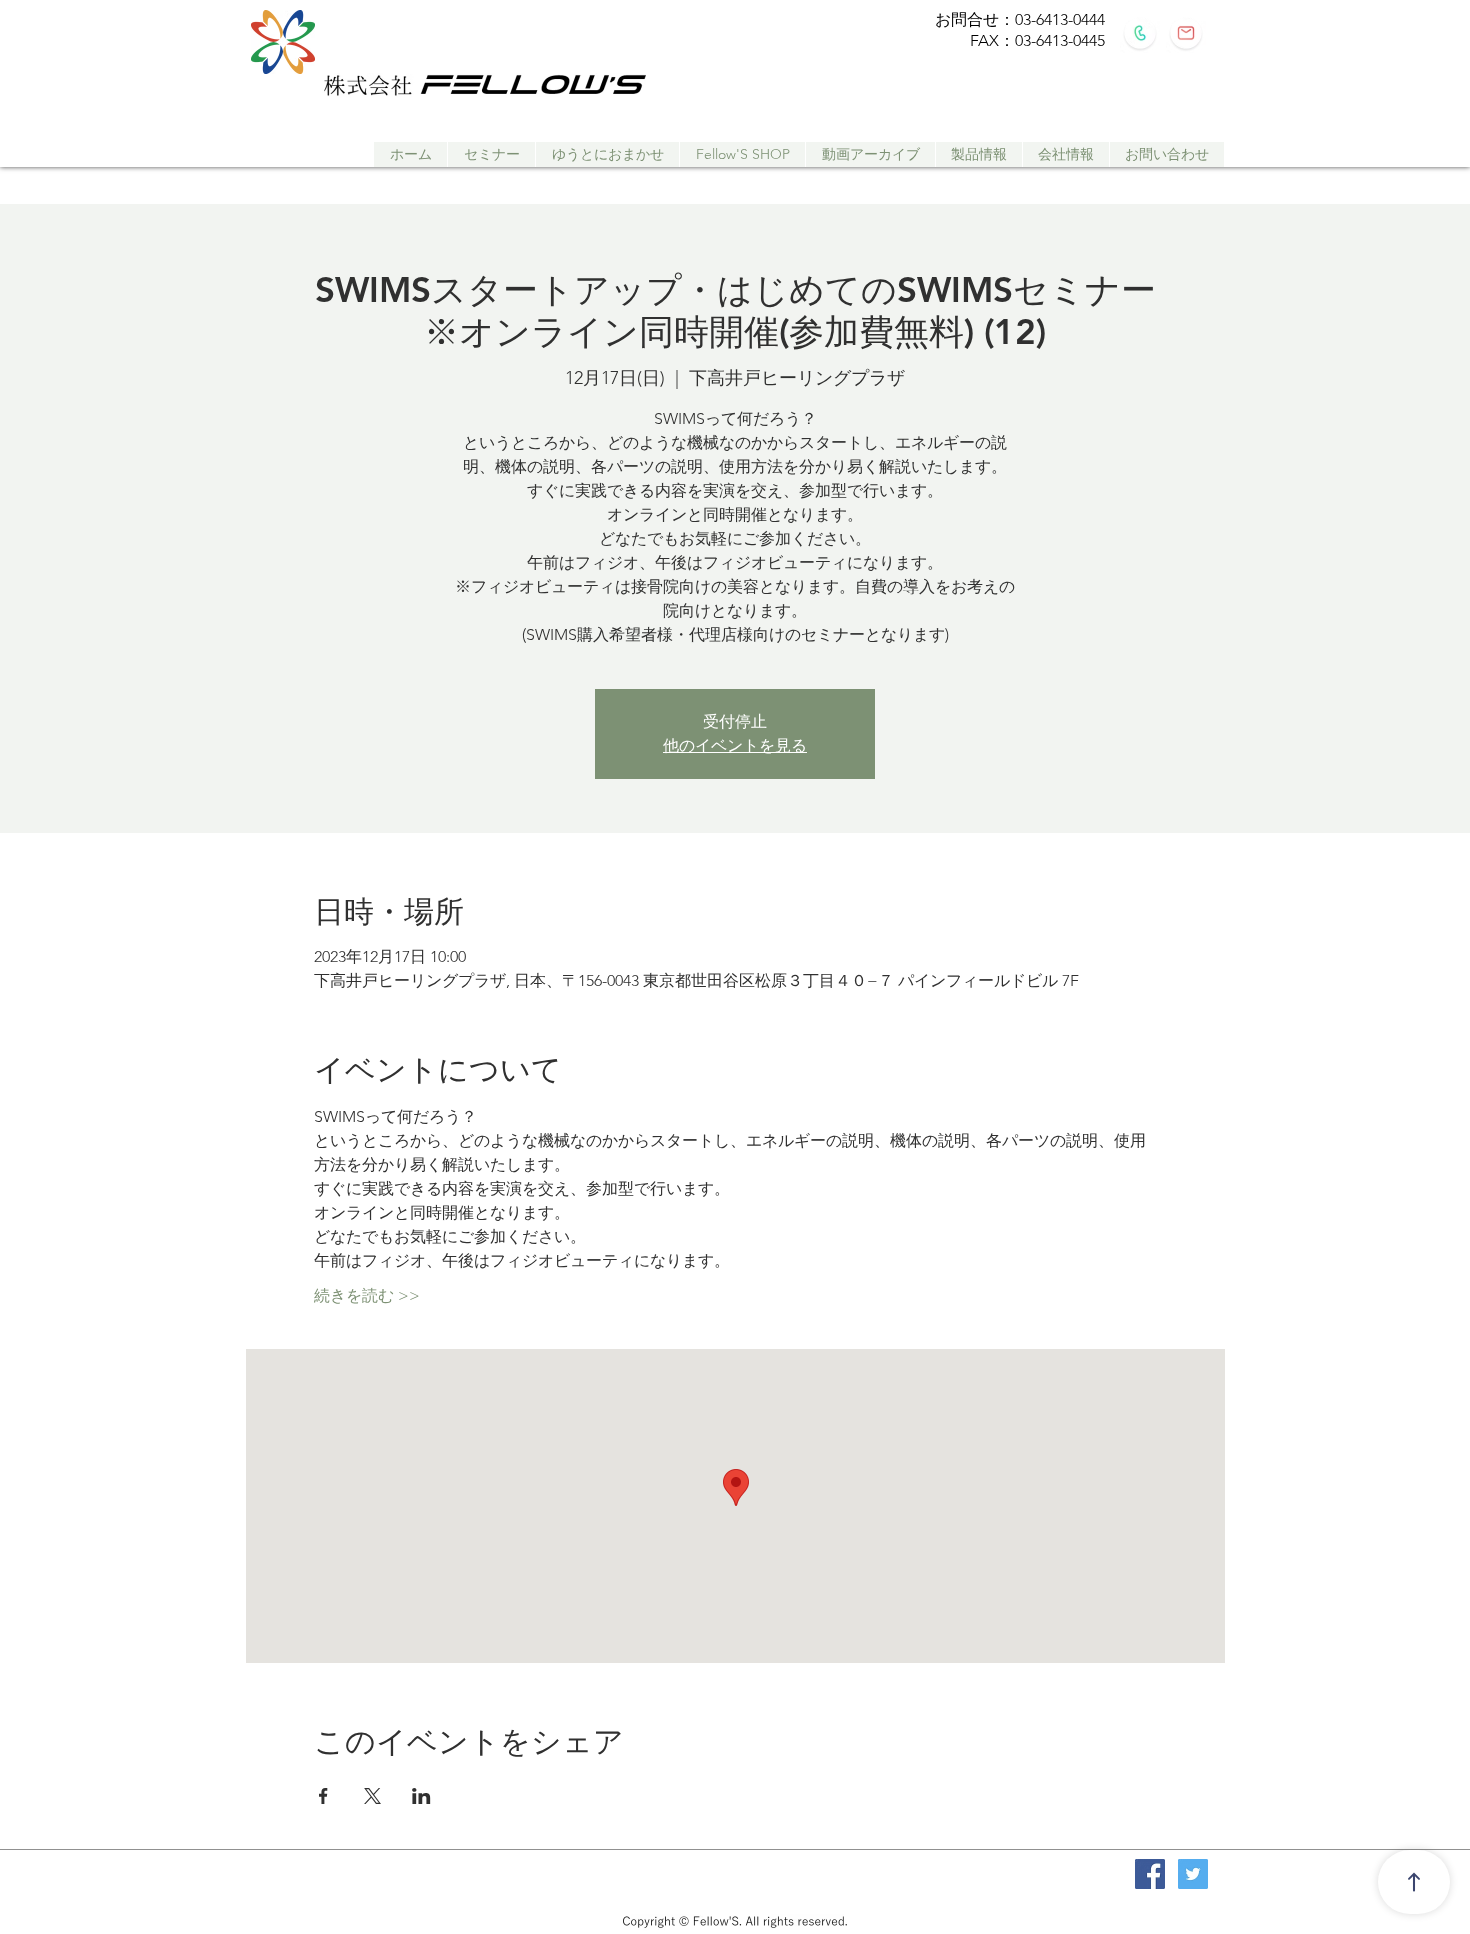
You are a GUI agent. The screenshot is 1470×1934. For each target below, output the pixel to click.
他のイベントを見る (735, 745)
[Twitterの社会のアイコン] (1193, 1874)
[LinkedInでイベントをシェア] (421, 1796)
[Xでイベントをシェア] (372, 1796)
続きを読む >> (367, 1295)
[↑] (1414, 1882)
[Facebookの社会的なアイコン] (1150, 1874)
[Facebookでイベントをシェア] (323, 1796)
